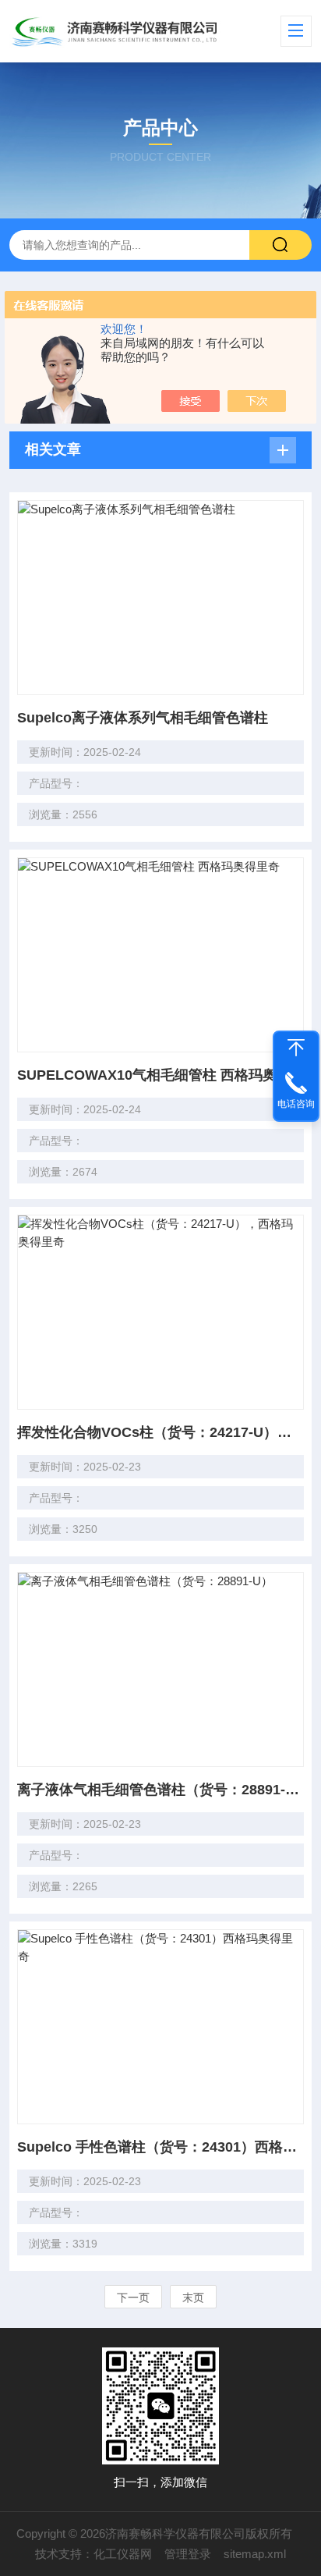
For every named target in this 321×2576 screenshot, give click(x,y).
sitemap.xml (255, 2554)
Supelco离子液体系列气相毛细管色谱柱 (143, 718)
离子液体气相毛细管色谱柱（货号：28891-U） (160, 1790)
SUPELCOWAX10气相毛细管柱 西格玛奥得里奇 (160, 1075)
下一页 (133, 2297)
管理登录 (188, 2554)
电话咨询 (296, 1104)
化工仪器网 (123, 2554)
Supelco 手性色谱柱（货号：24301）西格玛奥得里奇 (160, 2147)
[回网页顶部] (296, 1048)
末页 (193, 2297)
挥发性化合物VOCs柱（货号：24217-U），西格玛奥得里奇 (160, 1432)
